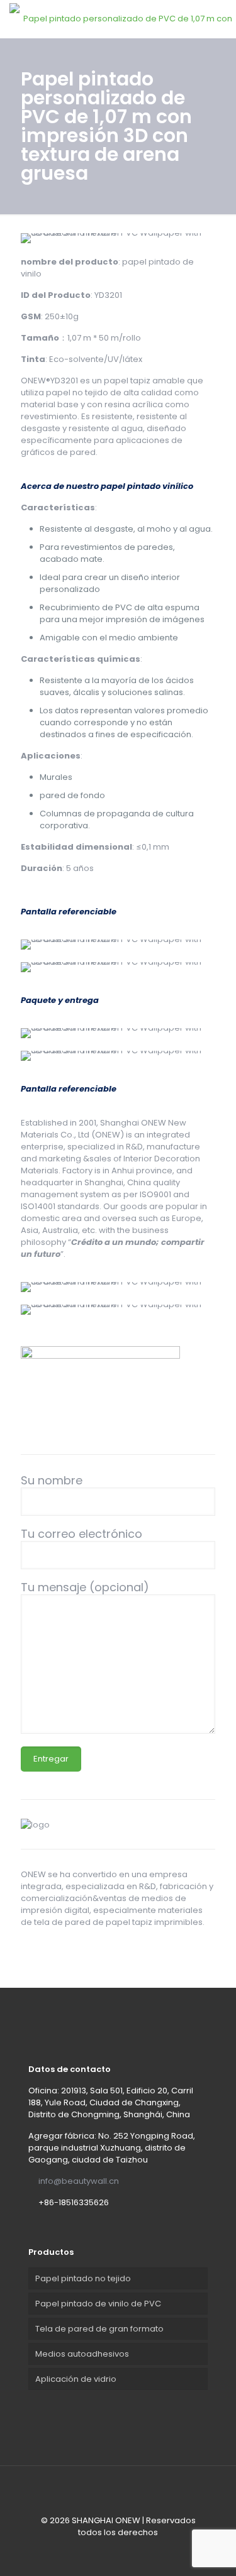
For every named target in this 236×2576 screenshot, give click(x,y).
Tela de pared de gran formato (99, 2329)
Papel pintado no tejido (83, 2278)
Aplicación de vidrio (76, 2379)
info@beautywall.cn (79, 2181)
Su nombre (52, 1481)
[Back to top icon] (118, 2492)
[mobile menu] (219, 19)
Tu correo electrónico (81, 1534)
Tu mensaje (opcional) (85, 1588)
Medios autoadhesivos (82, 2354)
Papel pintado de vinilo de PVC (98, 2304)
